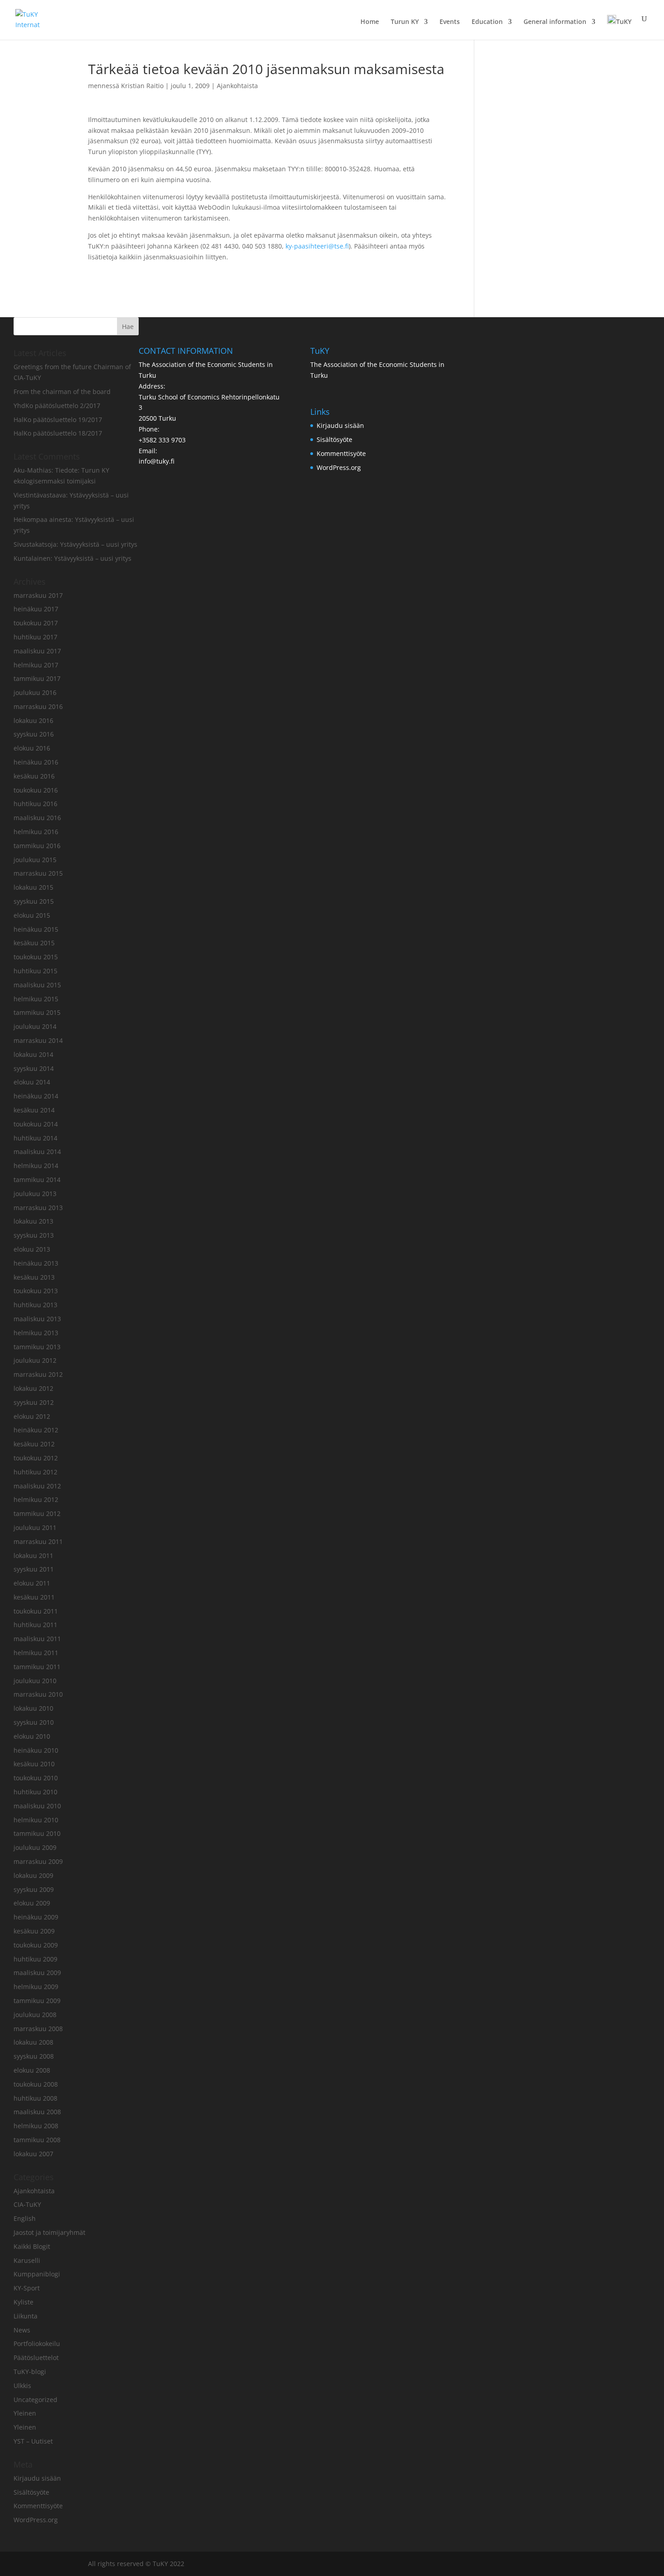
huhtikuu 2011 (35, 1625)
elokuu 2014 (32, 1082)
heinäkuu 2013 (36, 1263)
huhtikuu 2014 (35, 1138)
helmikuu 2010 (36, 1820)
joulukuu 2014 (35, 1026)
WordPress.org (36, 2520)
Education (487, 22)
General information (555, 22)
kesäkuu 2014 (34, 1110)
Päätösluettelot (36, 2358)
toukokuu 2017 (36, 623)
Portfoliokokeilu (37, 2344)
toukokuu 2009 (36, 1945)
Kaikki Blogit (32, 2246)
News (22, 2330)
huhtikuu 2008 (35, 2098)
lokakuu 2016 (33, 720)
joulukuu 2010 (35, 1681)
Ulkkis (22, 2386)
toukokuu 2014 (36, 1124)
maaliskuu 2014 (37, 1152)
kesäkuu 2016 (34, 776)
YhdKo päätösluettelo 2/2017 (57, 406)
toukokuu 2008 (36, 2084)
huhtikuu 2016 (35, 804)
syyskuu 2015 (34, 901)
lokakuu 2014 (33, 1054)
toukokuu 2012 (36, 1458)
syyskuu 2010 (34, 1722)
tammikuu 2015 (37, 1012)
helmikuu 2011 (36, 1653)
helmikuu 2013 (36, 1333)
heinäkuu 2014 (36, 1096)
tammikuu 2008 (37, 2140)
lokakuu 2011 (33, 1555)
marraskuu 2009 (38, 1861)
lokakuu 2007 (33, 2154)
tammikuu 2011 (37, 1667)
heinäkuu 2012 (36, 1430)
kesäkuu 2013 (34, 1277)
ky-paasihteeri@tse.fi (317, 246)
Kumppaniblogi (37, 2274)
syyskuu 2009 (34, 1889)
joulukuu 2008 (35, 2015)
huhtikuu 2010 (35, 1792)
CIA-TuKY (27, 2204)
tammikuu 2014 (37, 1180)
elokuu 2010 (32, 1736)
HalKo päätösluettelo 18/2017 (58, 433)
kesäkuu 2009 (34, 1931)
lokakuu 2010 (33, 1708)
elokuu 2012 (32, 1416)
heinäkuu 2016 (36, 762)
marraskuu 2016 (38, 706)
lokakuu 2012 (33, 1388)
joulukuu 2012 (35, 1360)
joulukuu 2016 (35, 692)
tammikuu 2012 (37, 1513)
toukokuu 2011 (36, 1611)
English (25, 2218)
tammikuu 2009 (37, 2001)
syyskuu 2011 (34, 1569)
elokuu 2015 (32, 915)
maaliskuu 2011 (37, 1639)
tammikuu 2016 (37, 846)
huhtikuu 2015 (35, 971)
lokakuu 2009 (33, 1875)
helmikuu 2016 (36, 832)
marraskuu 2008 (38, 2029)
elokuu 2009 (32, 1903)
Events (450, 22)
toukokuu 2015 (36, 957)
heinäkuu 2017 (36, 609)
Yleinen (25, 2413)
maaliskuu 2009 (37, 1973)
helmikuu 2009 (36, 1987)
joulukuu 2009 (35, 1847)
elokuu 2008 (32, 2070)
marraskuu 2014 (38, 1040)
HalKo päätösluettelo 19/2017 (58, 420)
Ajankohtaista (237, 86)
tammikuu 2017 (37, 678)
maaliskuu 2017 (37, 651)
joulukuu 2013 (35, 1194)
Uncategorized (35, 2400)
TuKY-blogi (30, 2372)
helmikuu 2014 (36, 1166)
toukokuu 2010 (36, 1778)
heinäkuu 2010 (36, 1750)
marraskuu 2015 (38, 873)
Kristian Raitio (142, 86)
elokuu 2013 (32, 1249)
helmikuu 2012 (36, 1499)
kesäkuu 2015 (34, 943)
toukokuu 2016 (36, 790)
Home (370, 22)
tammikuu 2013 (37, 1347)
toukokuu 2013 (36, 1291)
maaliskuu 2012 (37, 1486)
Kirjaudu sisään (37, 2478)
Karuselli (27, 2260)
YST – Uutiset (33, 2441)
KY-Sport (27, 2288)
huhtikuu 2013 (35, 1305)
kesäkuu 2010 (34, 1764)
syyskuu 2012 (34, 1402)
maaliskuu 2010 (37, 1806)
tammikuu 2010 (37, 1833)
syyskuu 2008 (34, 2056)
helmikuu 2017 (36, 665)
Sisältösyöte (31, 2492)
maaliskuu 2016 (37, 818)
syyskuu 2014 (34, 1068)
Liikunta (26, 2316)
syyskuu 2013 (34, 1235)
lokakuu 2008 (33, 2042)
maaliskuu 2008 (37, 2112)
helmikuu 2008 (36, 2126)
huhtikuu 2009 (35, 1959)
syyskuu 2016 (34, 734)
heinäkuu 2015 (36, 929)
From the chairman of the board (62, 392)
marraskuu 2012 (38, 1374)
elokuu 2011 (32, 1583)
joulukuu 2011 (35, 1527)
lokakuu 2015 (33, 887)
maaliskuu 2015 (37, 985)
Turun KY (405, 22)
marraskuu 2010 (38, 1694)
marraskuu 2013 (38, 1208)
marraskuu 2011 (38, 1541)
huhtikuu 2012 (35, 1472)
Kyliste (23, 2302)
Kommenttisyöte (38, 2506)
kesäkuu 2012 (34, 1444)
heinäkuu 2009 (36, 1917)
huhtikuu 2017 (35, 637)
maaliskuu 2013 (37, 1319)
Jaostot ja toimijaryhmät (49, 2232)
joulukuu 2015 (35, 860)
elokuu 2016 (32, 748)
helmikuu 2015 (36, 999)
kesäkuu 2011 (34, 1597)
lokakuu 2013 (33, 1221)
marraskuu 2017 (38, 595)
